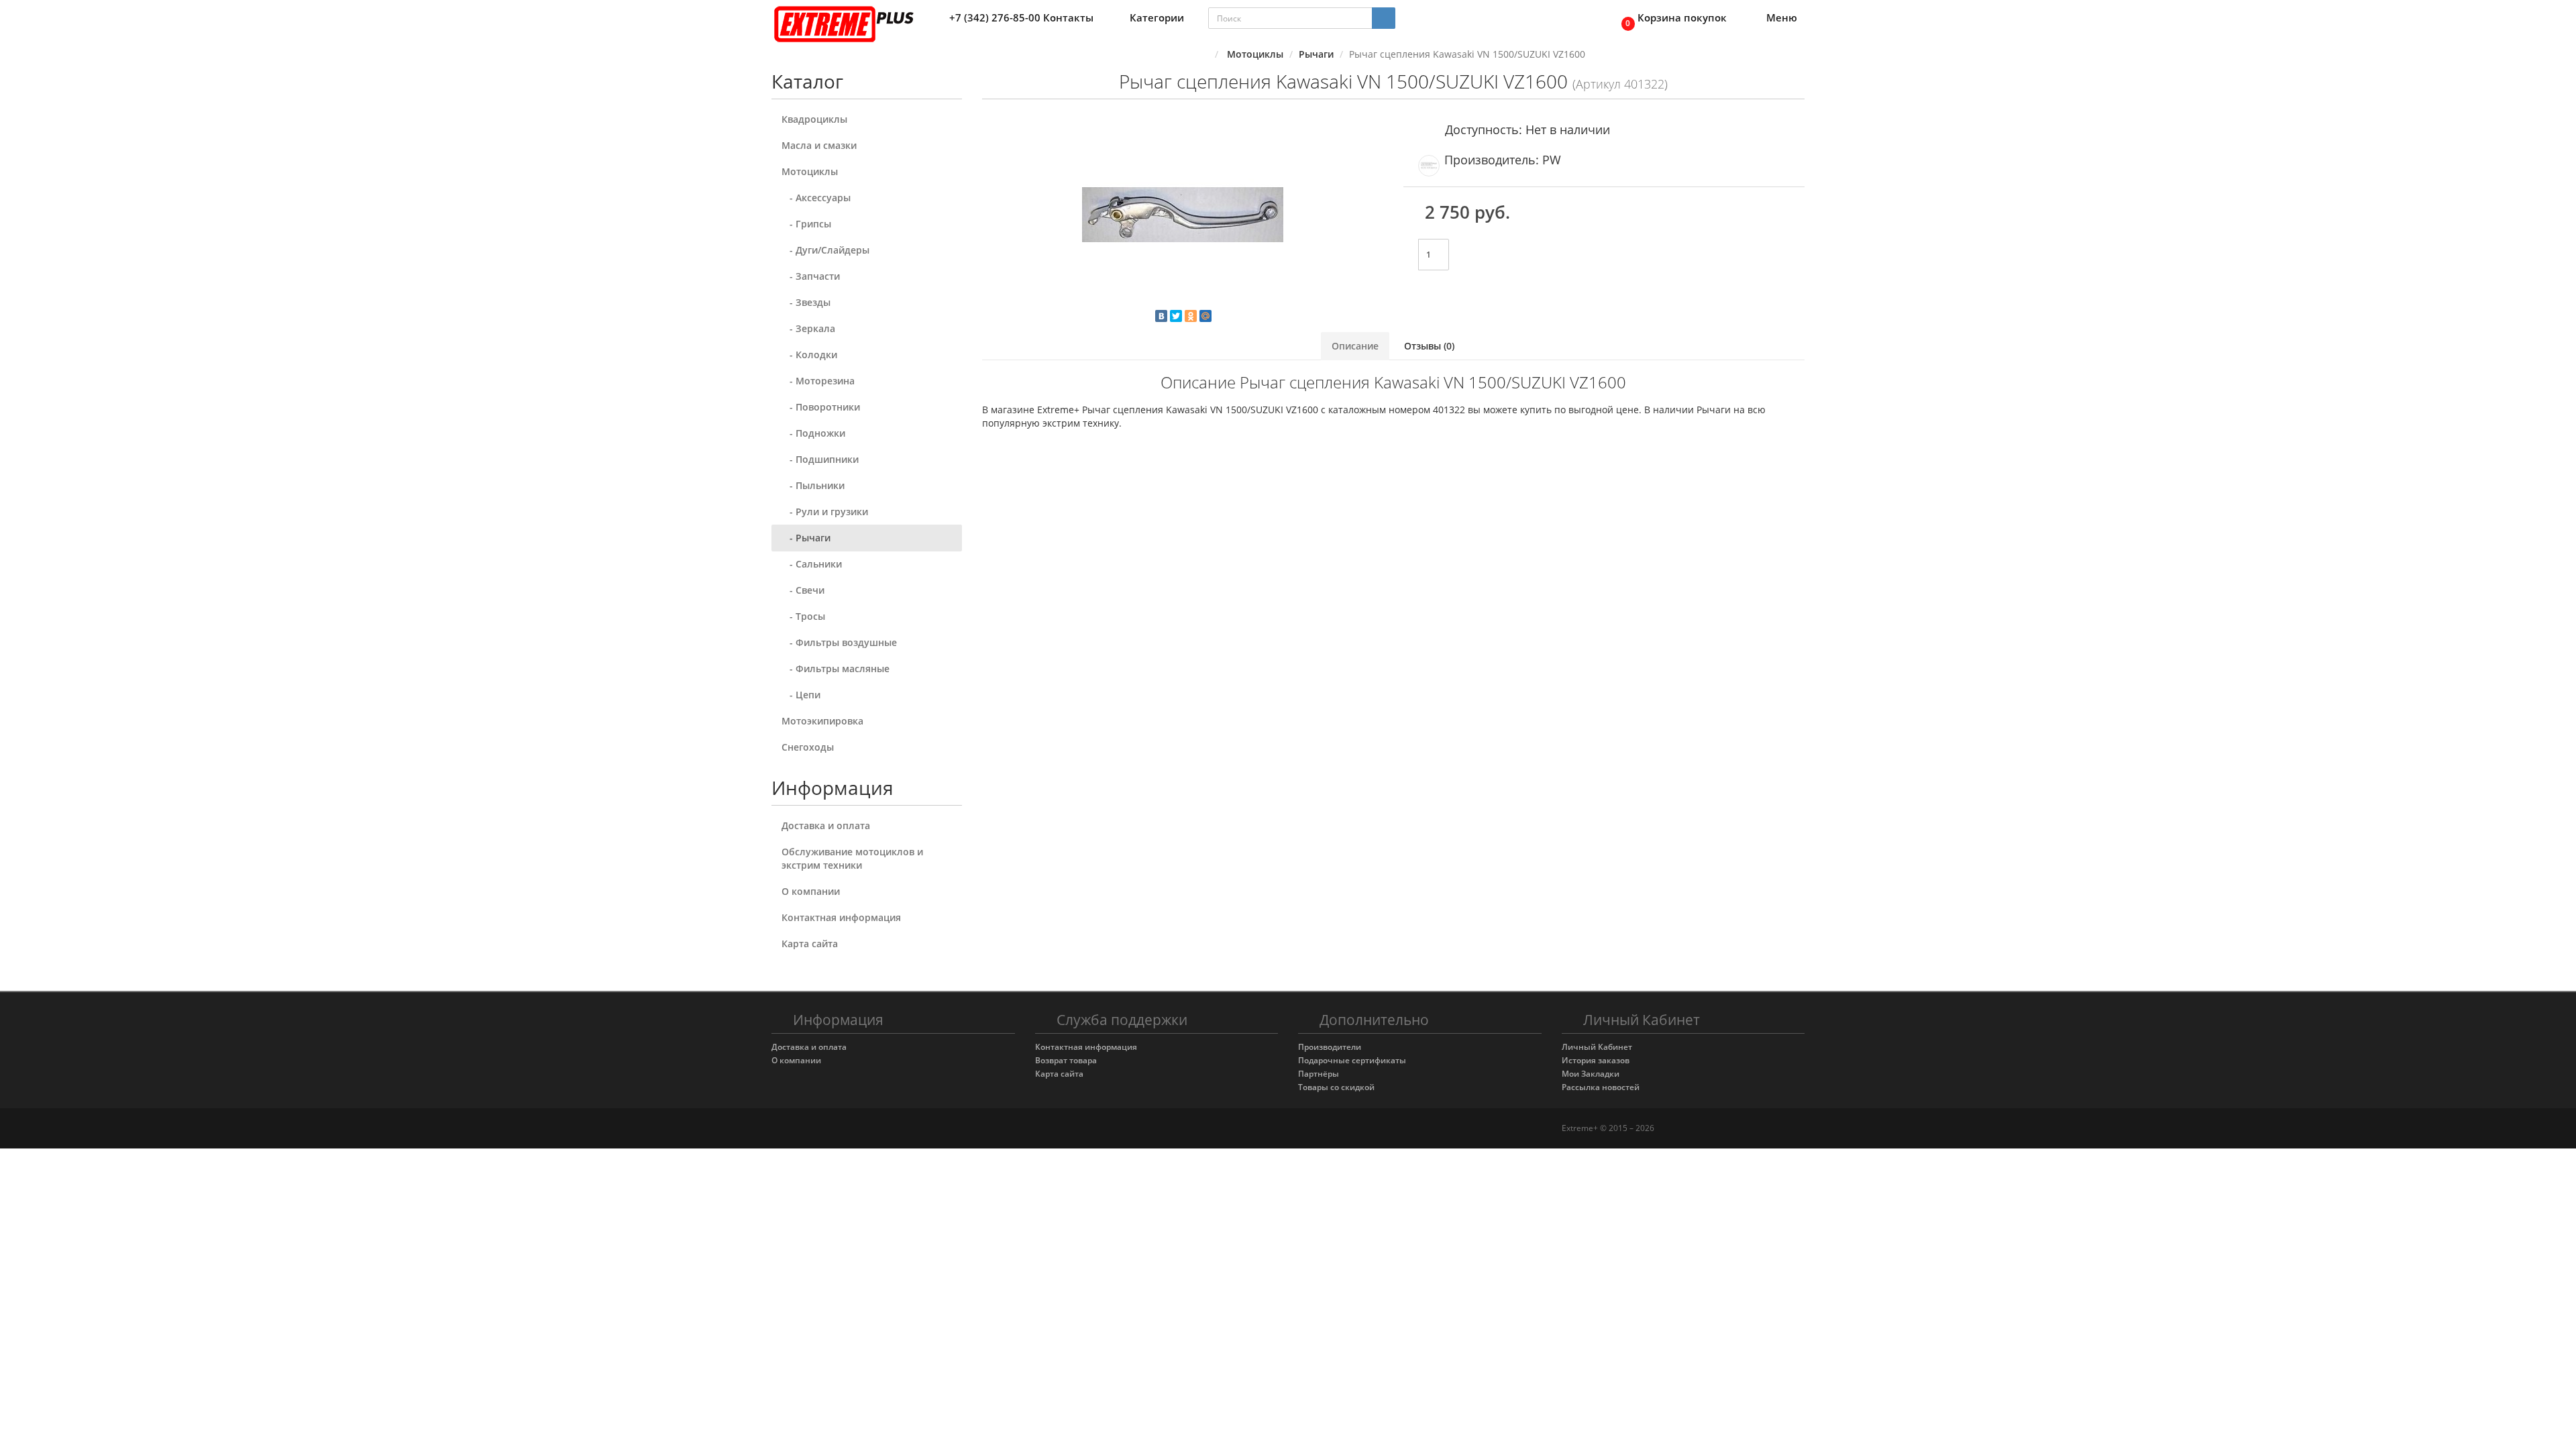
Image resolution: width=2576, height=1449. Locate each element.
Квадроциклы (814, 119)
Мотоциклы (810, 171)
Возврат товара (1066, 1060)
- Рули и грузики (825, 512)
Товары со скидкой (1336, 1087)
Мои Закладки (1591, 1074)
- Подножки (813, 433)
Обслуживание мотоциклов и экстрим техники (852, 858)
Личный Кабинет (1597, 1047)
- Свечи (803, 590)
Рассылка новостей (1601, 1087)
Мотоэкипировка (822, 721)
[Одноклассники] (1191, 316)
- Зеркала (808, 328)
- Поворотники (821, 407)
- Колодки (809, 355)
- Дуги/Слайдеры (825, 250)
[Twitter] (1176, 316)
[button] (1670, 18)
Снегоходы (808, 747)
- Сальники (812, 564)
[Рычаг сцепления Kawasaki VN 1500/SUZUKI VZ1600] (1183, 215)
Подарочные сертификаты (1352, 1060)
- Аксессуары (816, 198)
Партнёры (1319, 1074)
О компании (811, 891)
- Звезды (806, 302)
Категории (1157, 17)
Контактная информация (841, 917)
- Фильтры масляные (836, 668)
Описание (1355, 346)
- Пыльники (813, 485)
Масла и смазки (819, 145)
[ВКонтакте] (1161, 316)
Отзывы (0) (1429, 346)
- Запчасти (811, 276)
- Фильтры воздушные (839, 642)
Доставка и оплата (826, 825)
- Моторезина (818, 381)
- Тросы (803, 616)
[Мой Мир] (1205, 316)
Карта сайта (810, 944)
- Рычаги (806, 538)
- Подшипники (820, 459)
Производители (1330, 1047)
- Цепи (801, 695)
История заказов (1596, 1060)
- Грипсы (806, 224)
